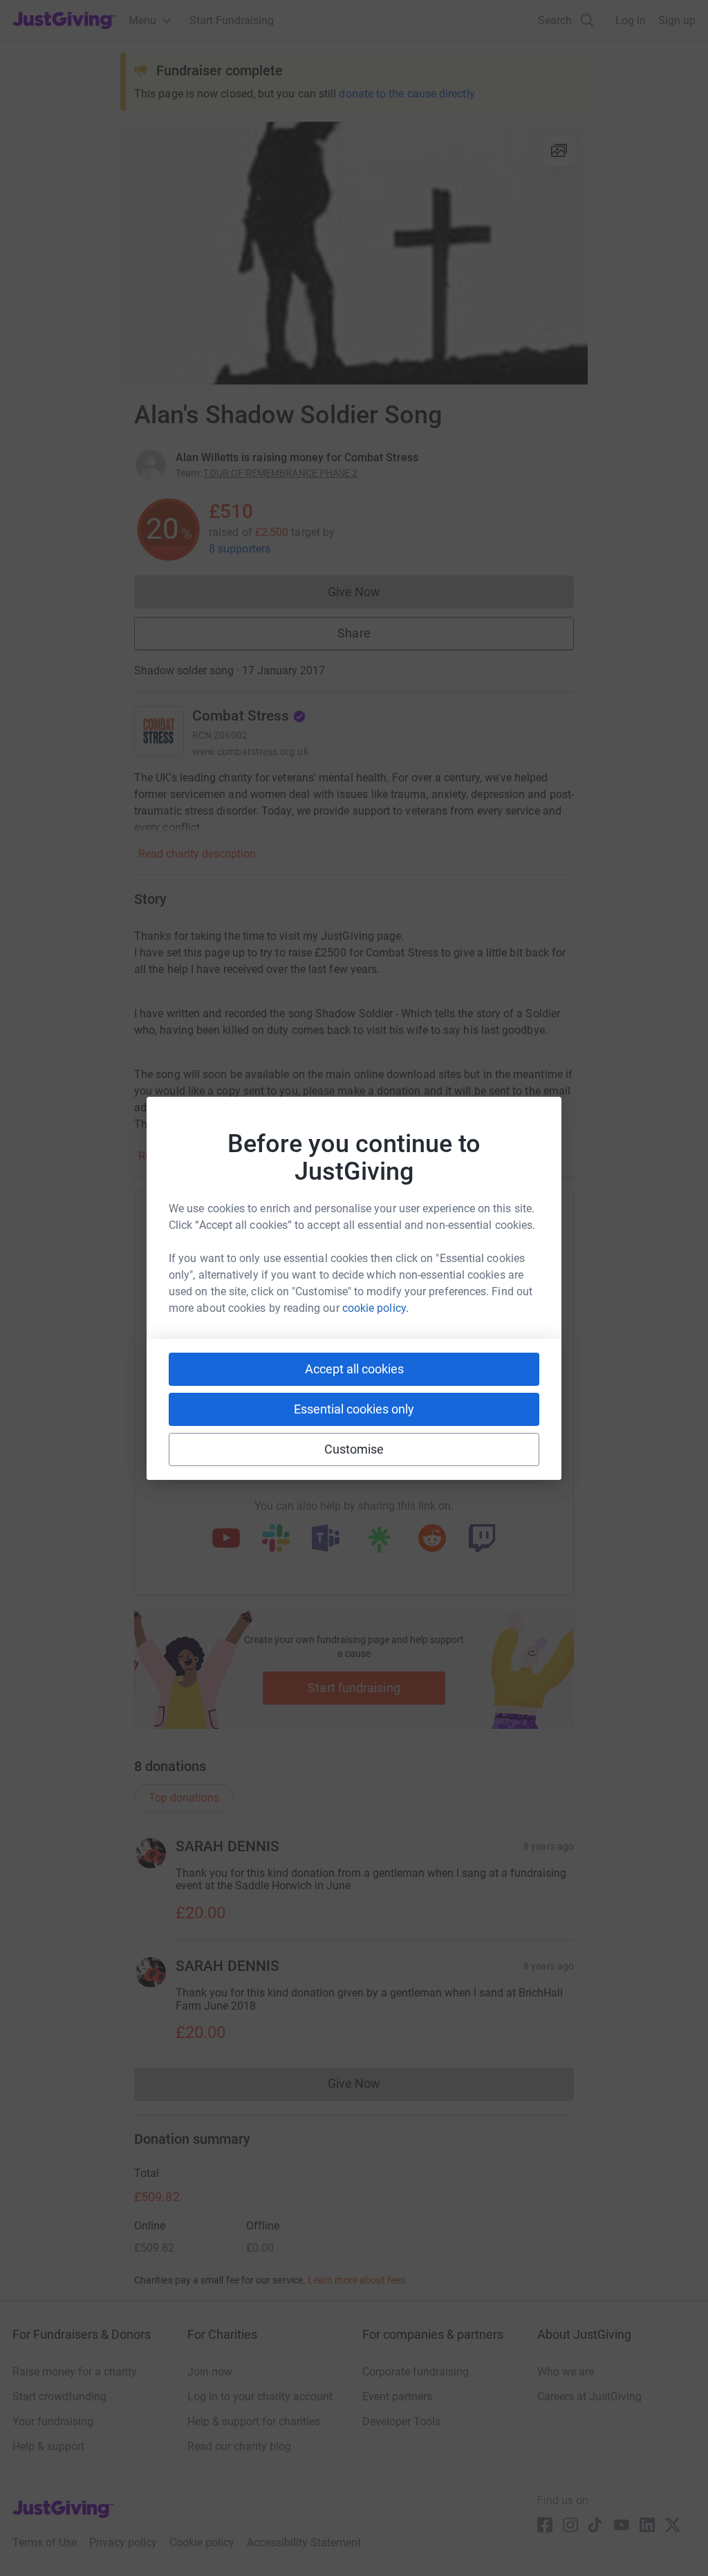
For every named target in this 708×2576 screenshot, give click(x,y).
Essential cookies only (354, 1409)
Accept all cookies (354, 1369)
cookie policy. (375, 1308)
